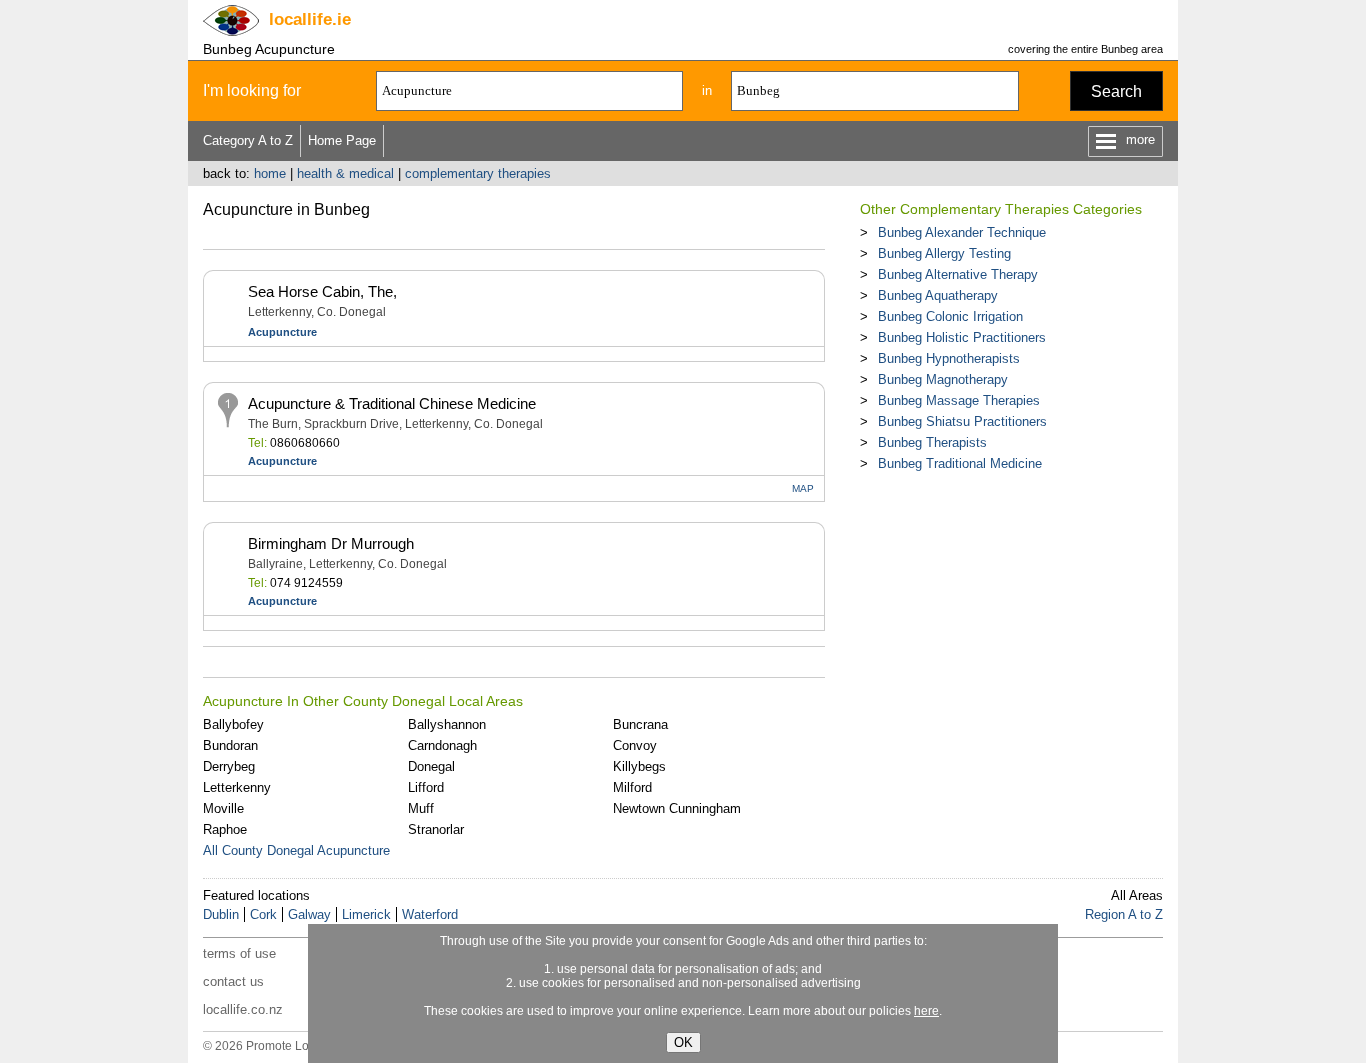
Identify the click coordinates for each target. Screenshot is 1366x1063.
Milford (632, 787)
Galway (309, 914)
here (926, 1011)
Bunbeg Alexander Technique (962, 232)
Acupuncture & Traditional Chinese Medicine (392, 403)
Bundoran (230, 745)
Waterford (430, 914)
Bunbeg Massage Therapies (959, 400)
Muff (421, 808)
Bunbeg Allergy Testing (944, 253)
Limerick (366, 914)
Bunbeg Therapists (932, 442)
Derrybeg (229, 766)
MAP (803, 488)
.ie (310, 19)
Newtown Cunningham (677, 808)
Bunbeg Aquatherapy (938, 295)
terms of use (239, 953)
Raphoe (225, 829)
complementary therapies (478, 173)
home (270, 173)
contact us (233, 981)
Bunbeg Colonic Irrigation (950, 316)
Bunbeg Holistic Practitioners (962, 337)
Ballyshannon (447, 724)
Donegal (431, 766)
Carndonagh (442, 745)
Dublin (221, 914)
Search (1116, 91)
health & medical (345, 173)
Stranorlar (436, 829)
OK (683, 1042)
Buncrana (640, 724)
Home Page (342, 140)
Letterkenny (237, 787)
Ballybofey (233, 724)
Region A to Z (1124, 914)
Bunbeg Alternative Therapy (958, 274)
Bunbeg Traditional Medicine (960, 463)
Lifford (426, 787)
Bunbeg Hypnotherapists (949, 358)
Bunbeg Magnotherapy (943, 379)
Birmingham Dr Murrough (331, 543)
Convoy (635, 745)
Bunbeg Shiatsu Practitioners (962, 421)
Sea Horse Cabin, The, (322, 291)
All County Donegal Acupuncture (296, 850)
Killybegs (639, 766)
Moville (223, 808)
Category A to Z (248, 140)
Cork (263, 914)
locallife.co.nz (243, 1009)
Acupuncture (282, 332)
